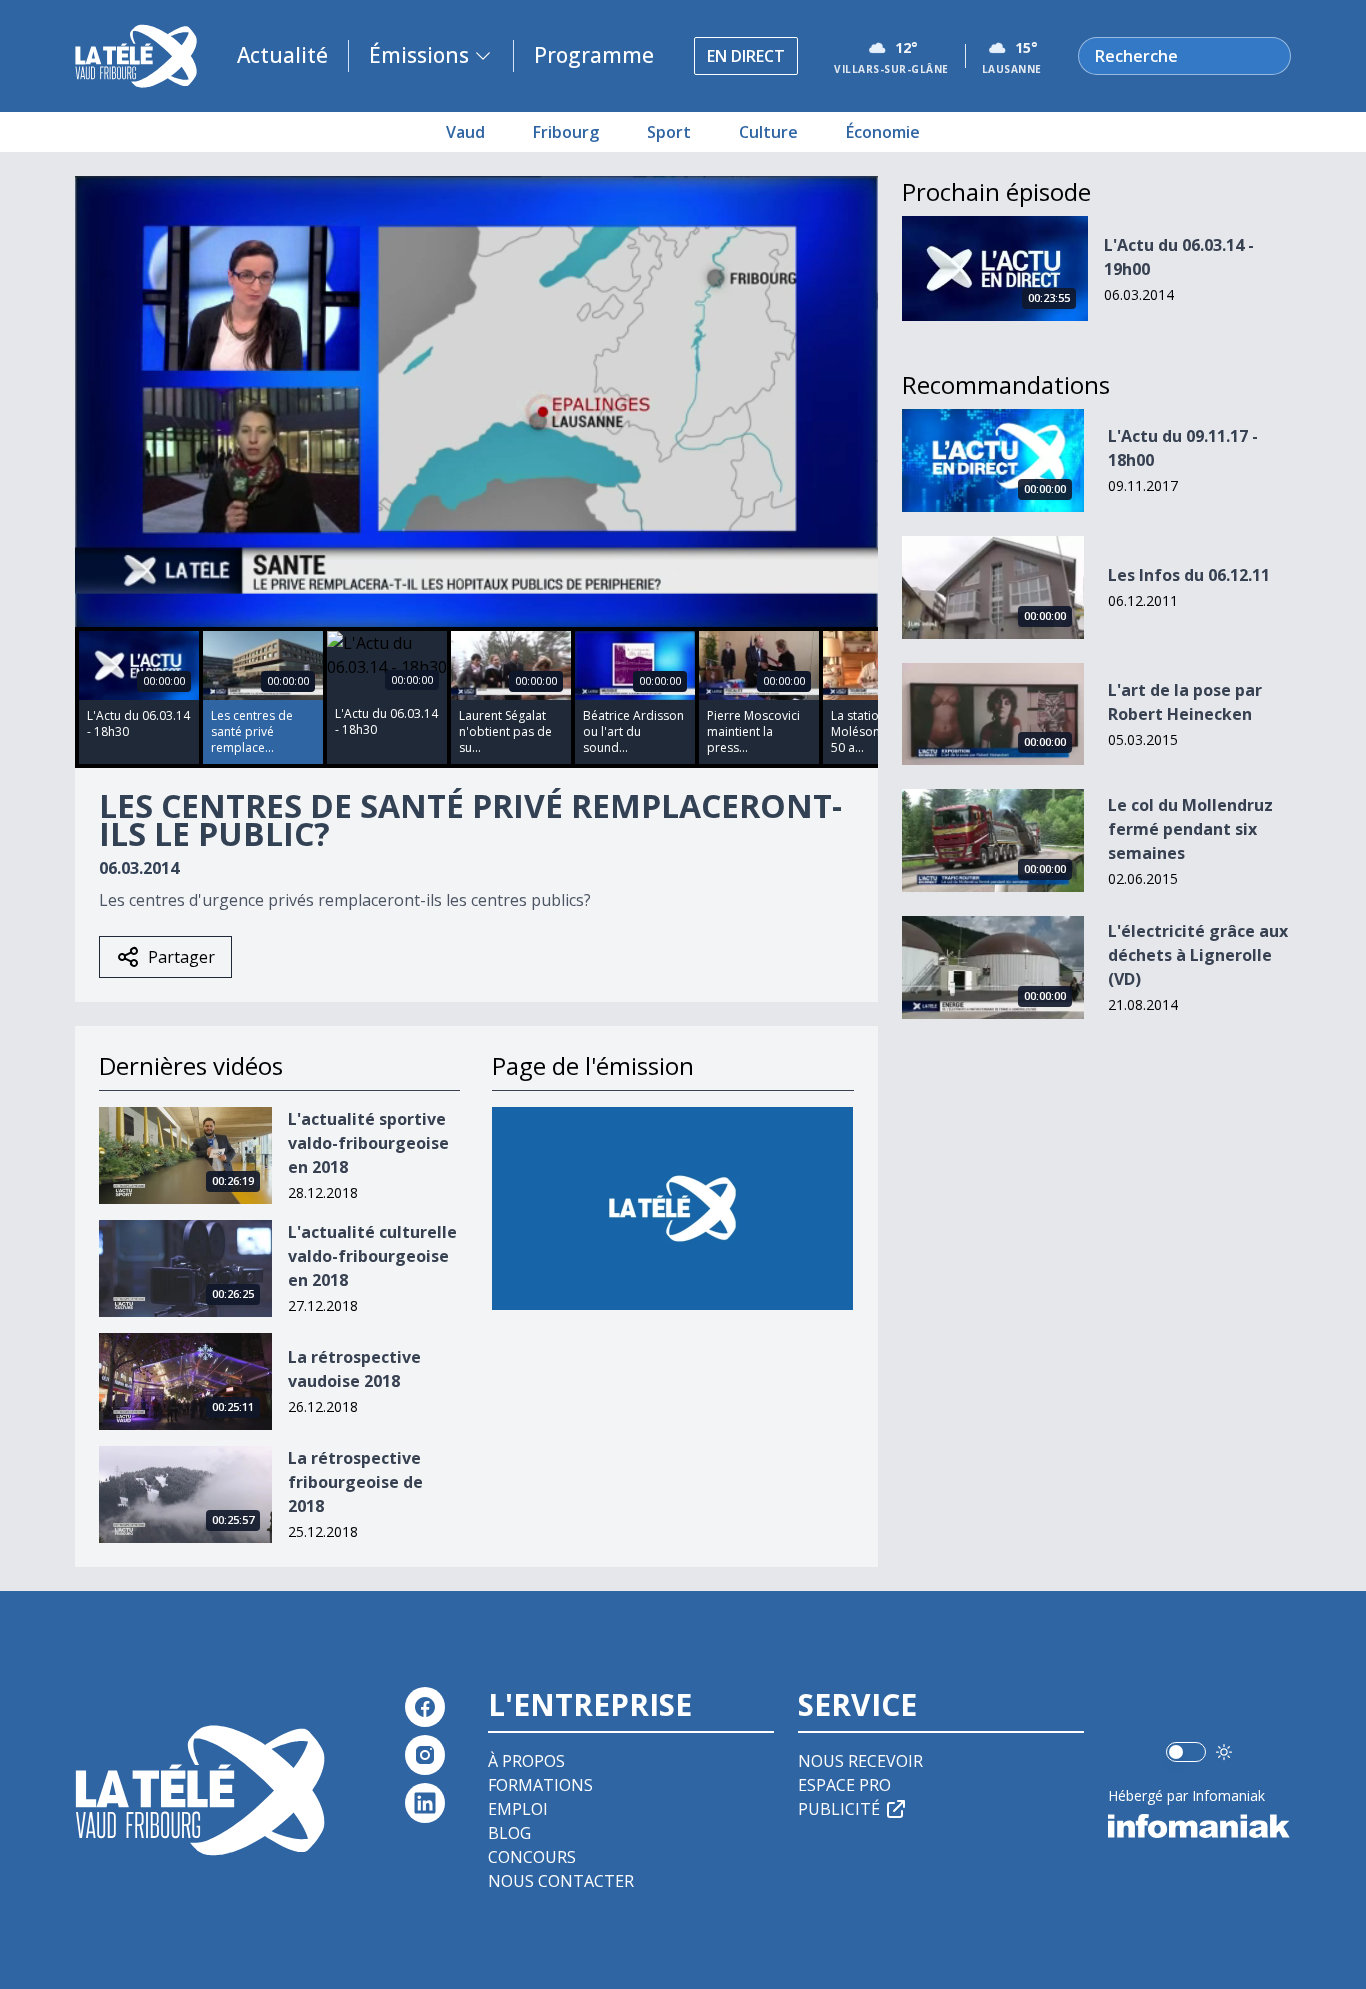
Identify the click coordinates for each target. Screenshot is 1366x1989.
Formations (540, 1785)
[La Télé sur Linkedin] (425, 1803)
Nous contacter (561, 1881)
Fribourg (566, 132)
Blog (509, 1833)
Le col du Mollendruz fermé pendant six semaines (1190, 829)
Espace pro (844, 1785)
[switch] (1186, 1752)
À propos (526, 1761)
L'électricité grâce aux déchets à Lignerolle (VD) (1198, 955)
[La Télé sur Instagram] (425, 1755)
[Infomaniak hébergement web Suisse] (1199, 1826)
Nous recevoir (860, 1761)
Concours (532, 1857)
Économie (883, 132)
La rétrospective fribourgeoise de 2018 (355, 1482)
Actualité (282, 55)
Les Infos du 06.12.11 (1189, 575)
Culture (768, 132)
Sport (669, 132)
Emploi (518, 1809)
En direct (746, 56)
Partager (181, 957)
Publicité (839, 1809)
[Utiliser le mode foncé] (1224, 1752)
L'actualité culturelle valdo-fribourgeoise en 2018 (372, 1256)
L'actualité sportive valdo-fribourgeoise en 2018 (368, 1143)
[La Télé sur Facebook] (425, 1707)
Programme (594, 55)
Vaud (465, 132)
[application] (476, 401)
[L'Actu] (672, 1208)
